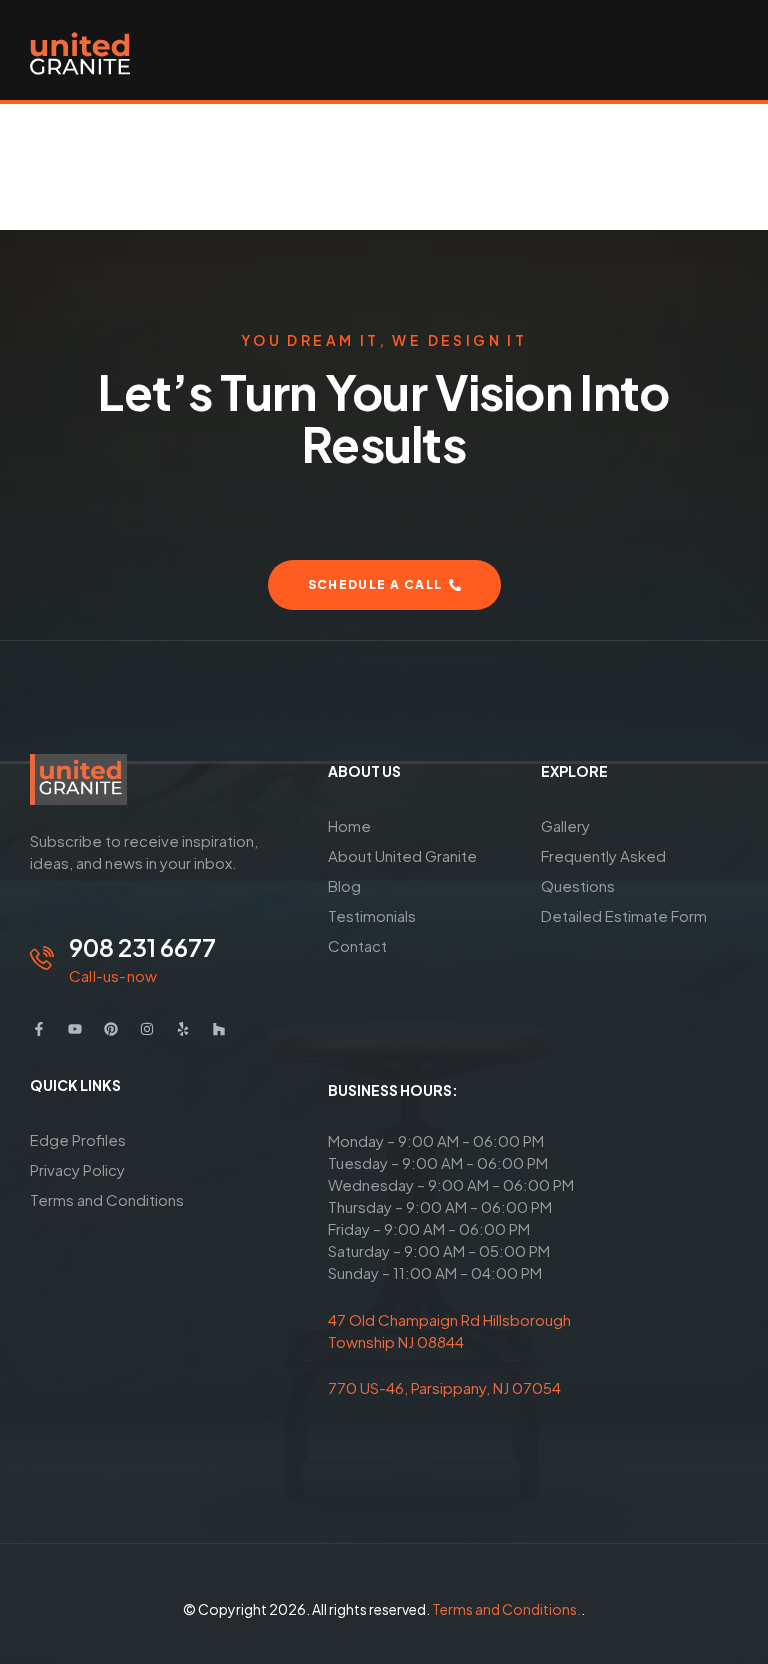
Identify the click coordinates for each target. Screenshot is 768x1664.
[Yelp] (183, 1029)
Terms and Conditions (107, 1199)
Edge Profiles (78, 1139)
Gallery (565, 825)
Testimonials (372, 915)
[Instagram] (147, 1029)
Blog (344, 885)
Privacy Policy (77, 1169)
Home (349, 825)
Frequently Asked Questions (603, 870)
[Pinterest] (111, 1029)
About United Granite (402, 855)
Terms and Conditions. (506, 1609)
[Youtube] (75, 1029)
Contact (357, 945)
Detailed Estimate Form (624, 915)
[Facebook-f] (39, 1029)
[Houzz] (219, 1029)
